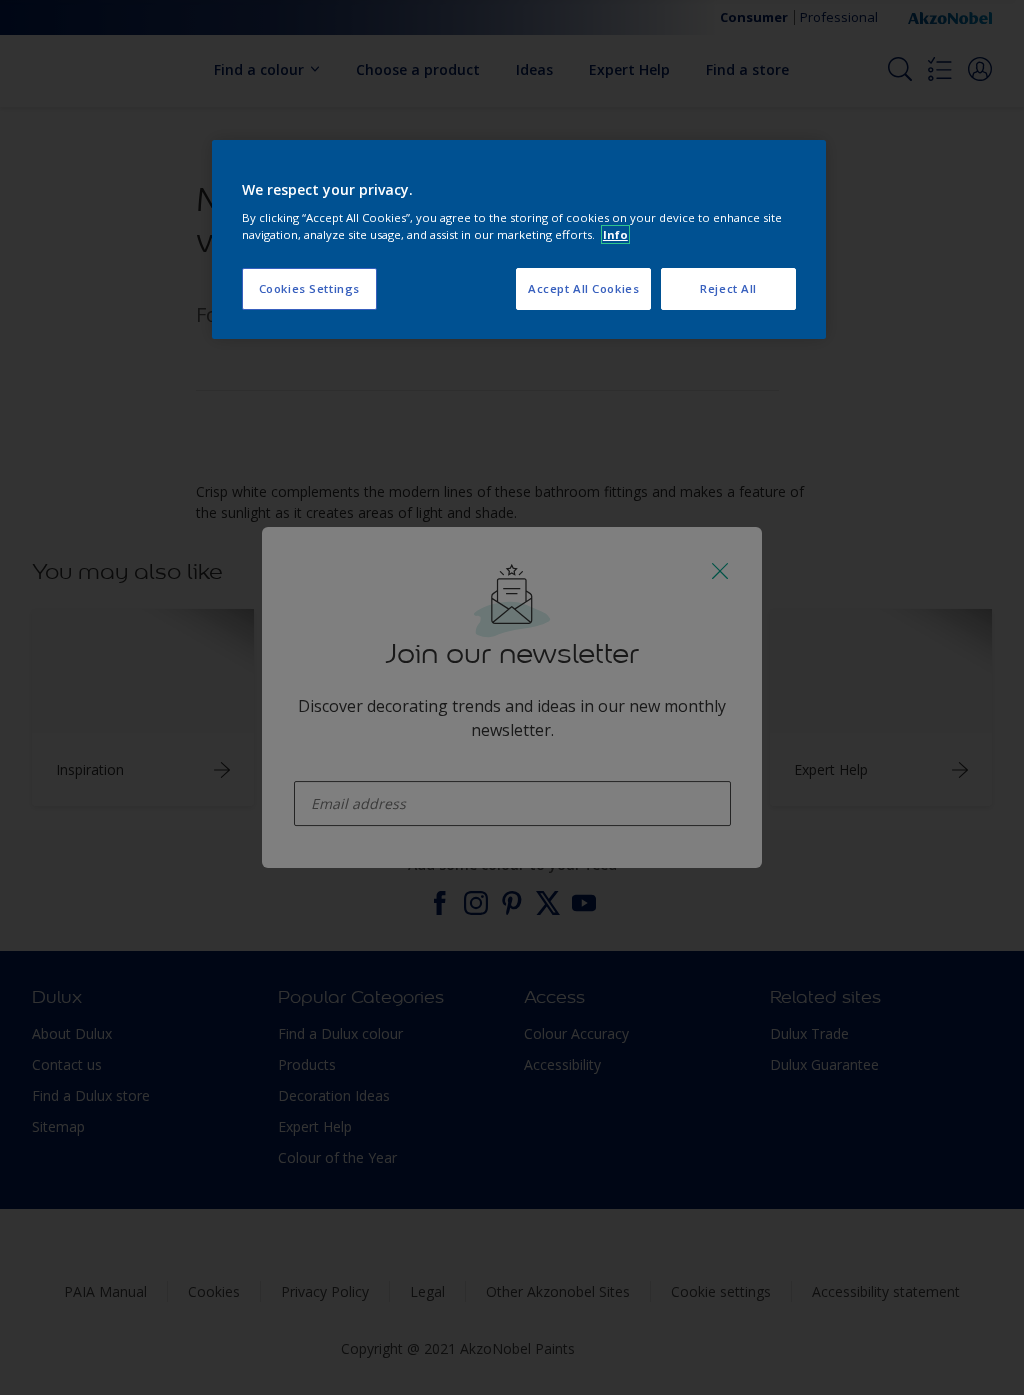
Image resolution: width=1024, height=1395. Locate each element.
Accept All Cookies (583, 288)
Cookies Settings (309, 288)
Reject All (728, 288)
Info (615, 234)
